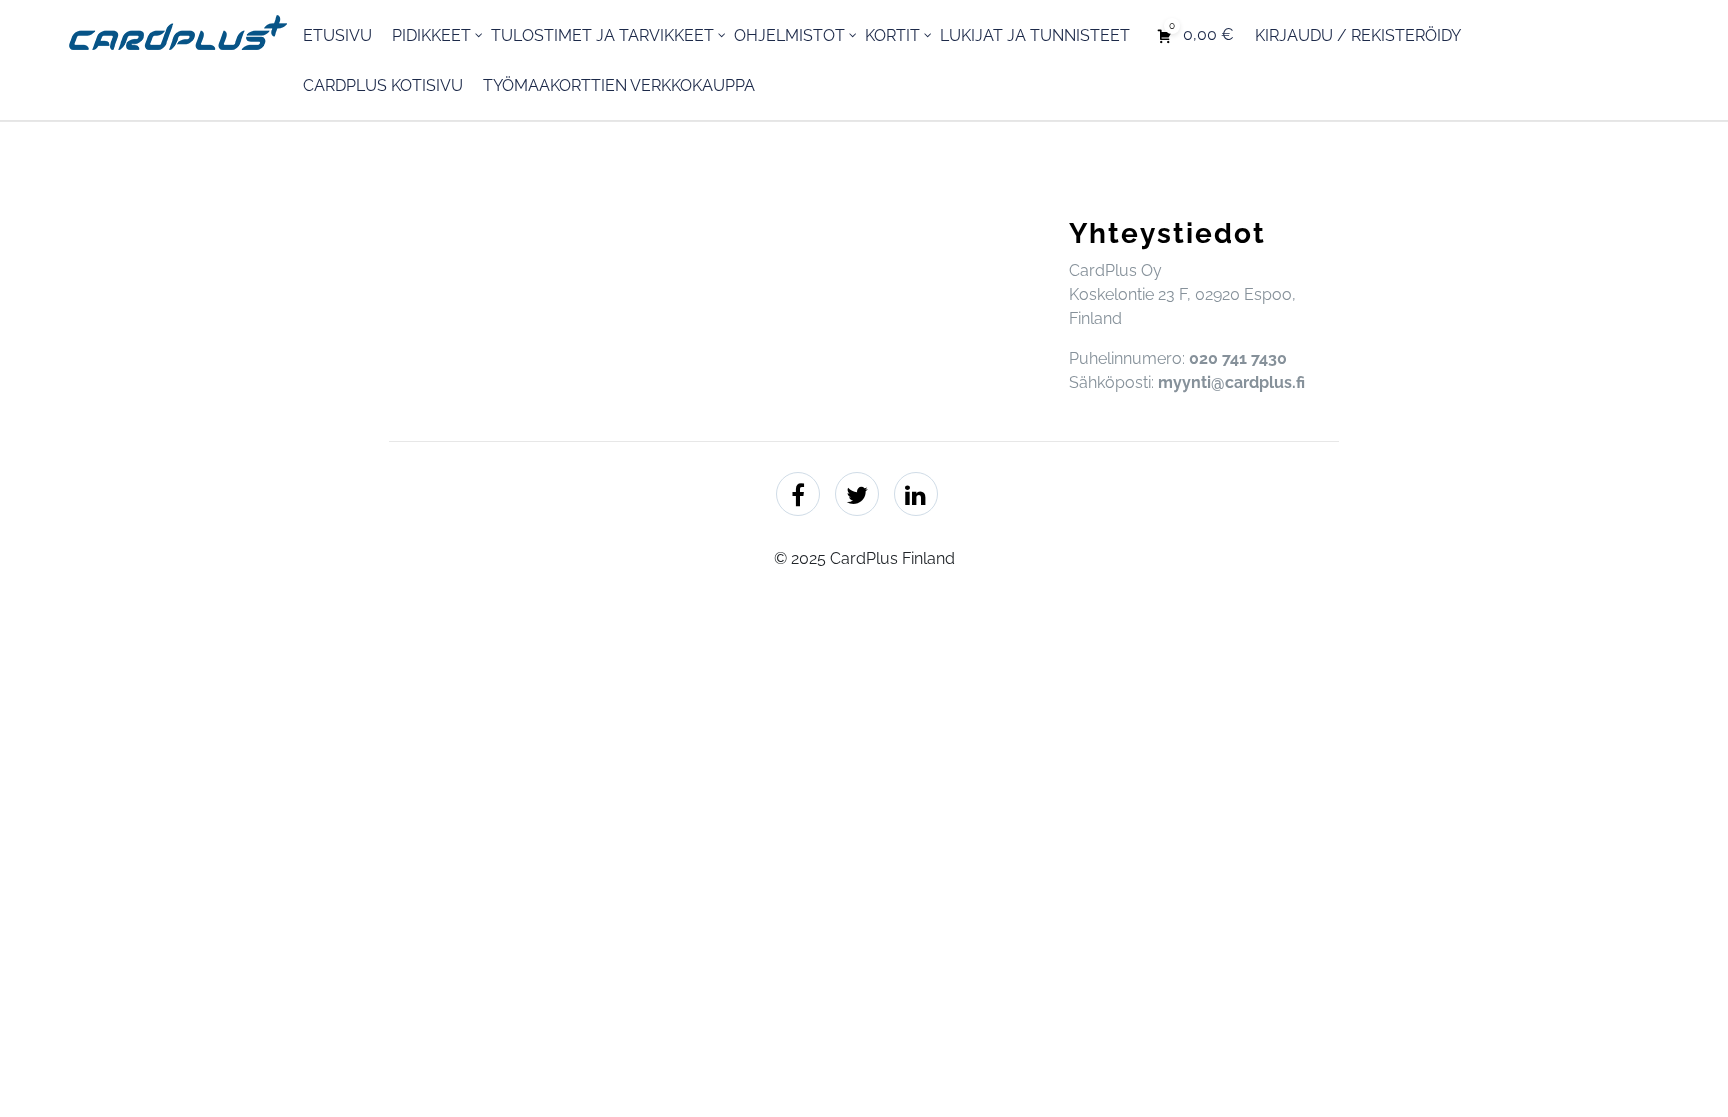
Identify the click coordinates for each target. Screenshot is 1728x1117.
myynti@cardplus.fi (1231, 382)
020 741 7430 (1238, 358)
